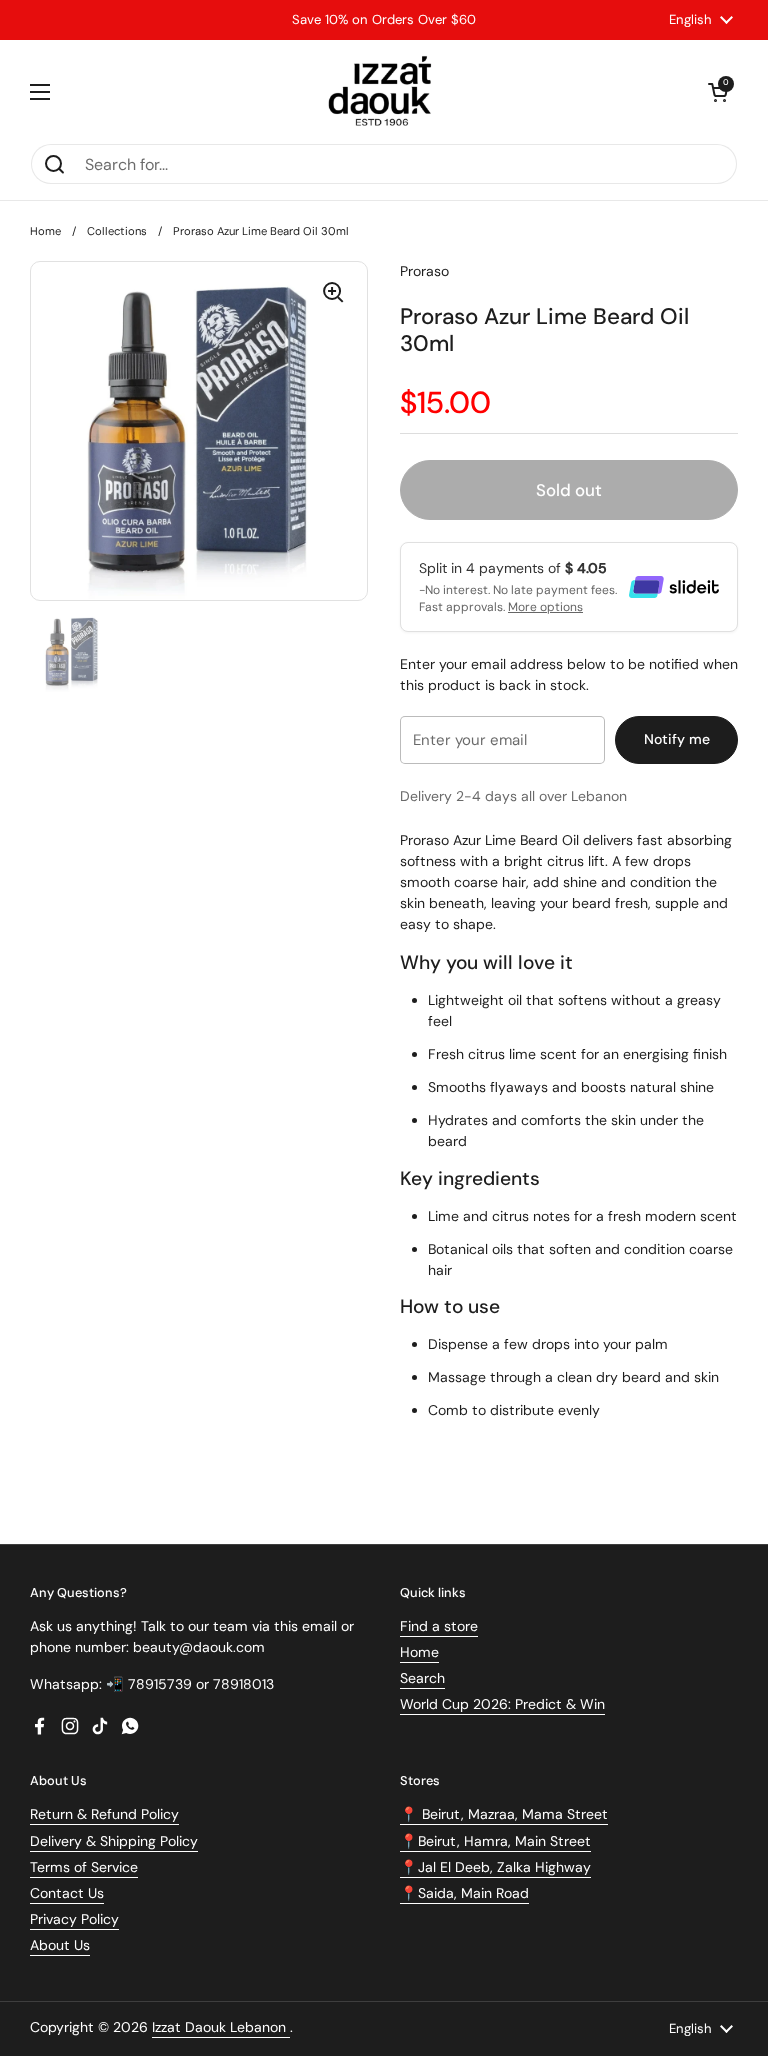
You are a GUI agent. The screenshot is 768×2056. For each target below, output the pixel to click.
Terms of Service (84, 1867)
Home (45, 231)
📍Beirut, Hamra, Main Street (495, 1841)
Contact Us (67, 1893)
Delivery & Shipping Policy (114, 1841)
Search (422, 1678)
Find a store (439, 1626)
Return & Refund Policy (104, 1814)
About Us (60, 1945)
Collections (117, 231)
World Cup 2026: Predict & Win (502, 1704)
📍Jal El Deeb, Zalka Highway (495, 1867)
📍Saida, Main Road (464, 1893)
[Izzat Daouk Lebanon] (384, 91)
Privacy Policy (74, 1919)
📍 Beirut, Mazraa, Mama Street (504, 1814)
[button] (718, 92)
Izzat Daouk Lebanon (221, 2027)
